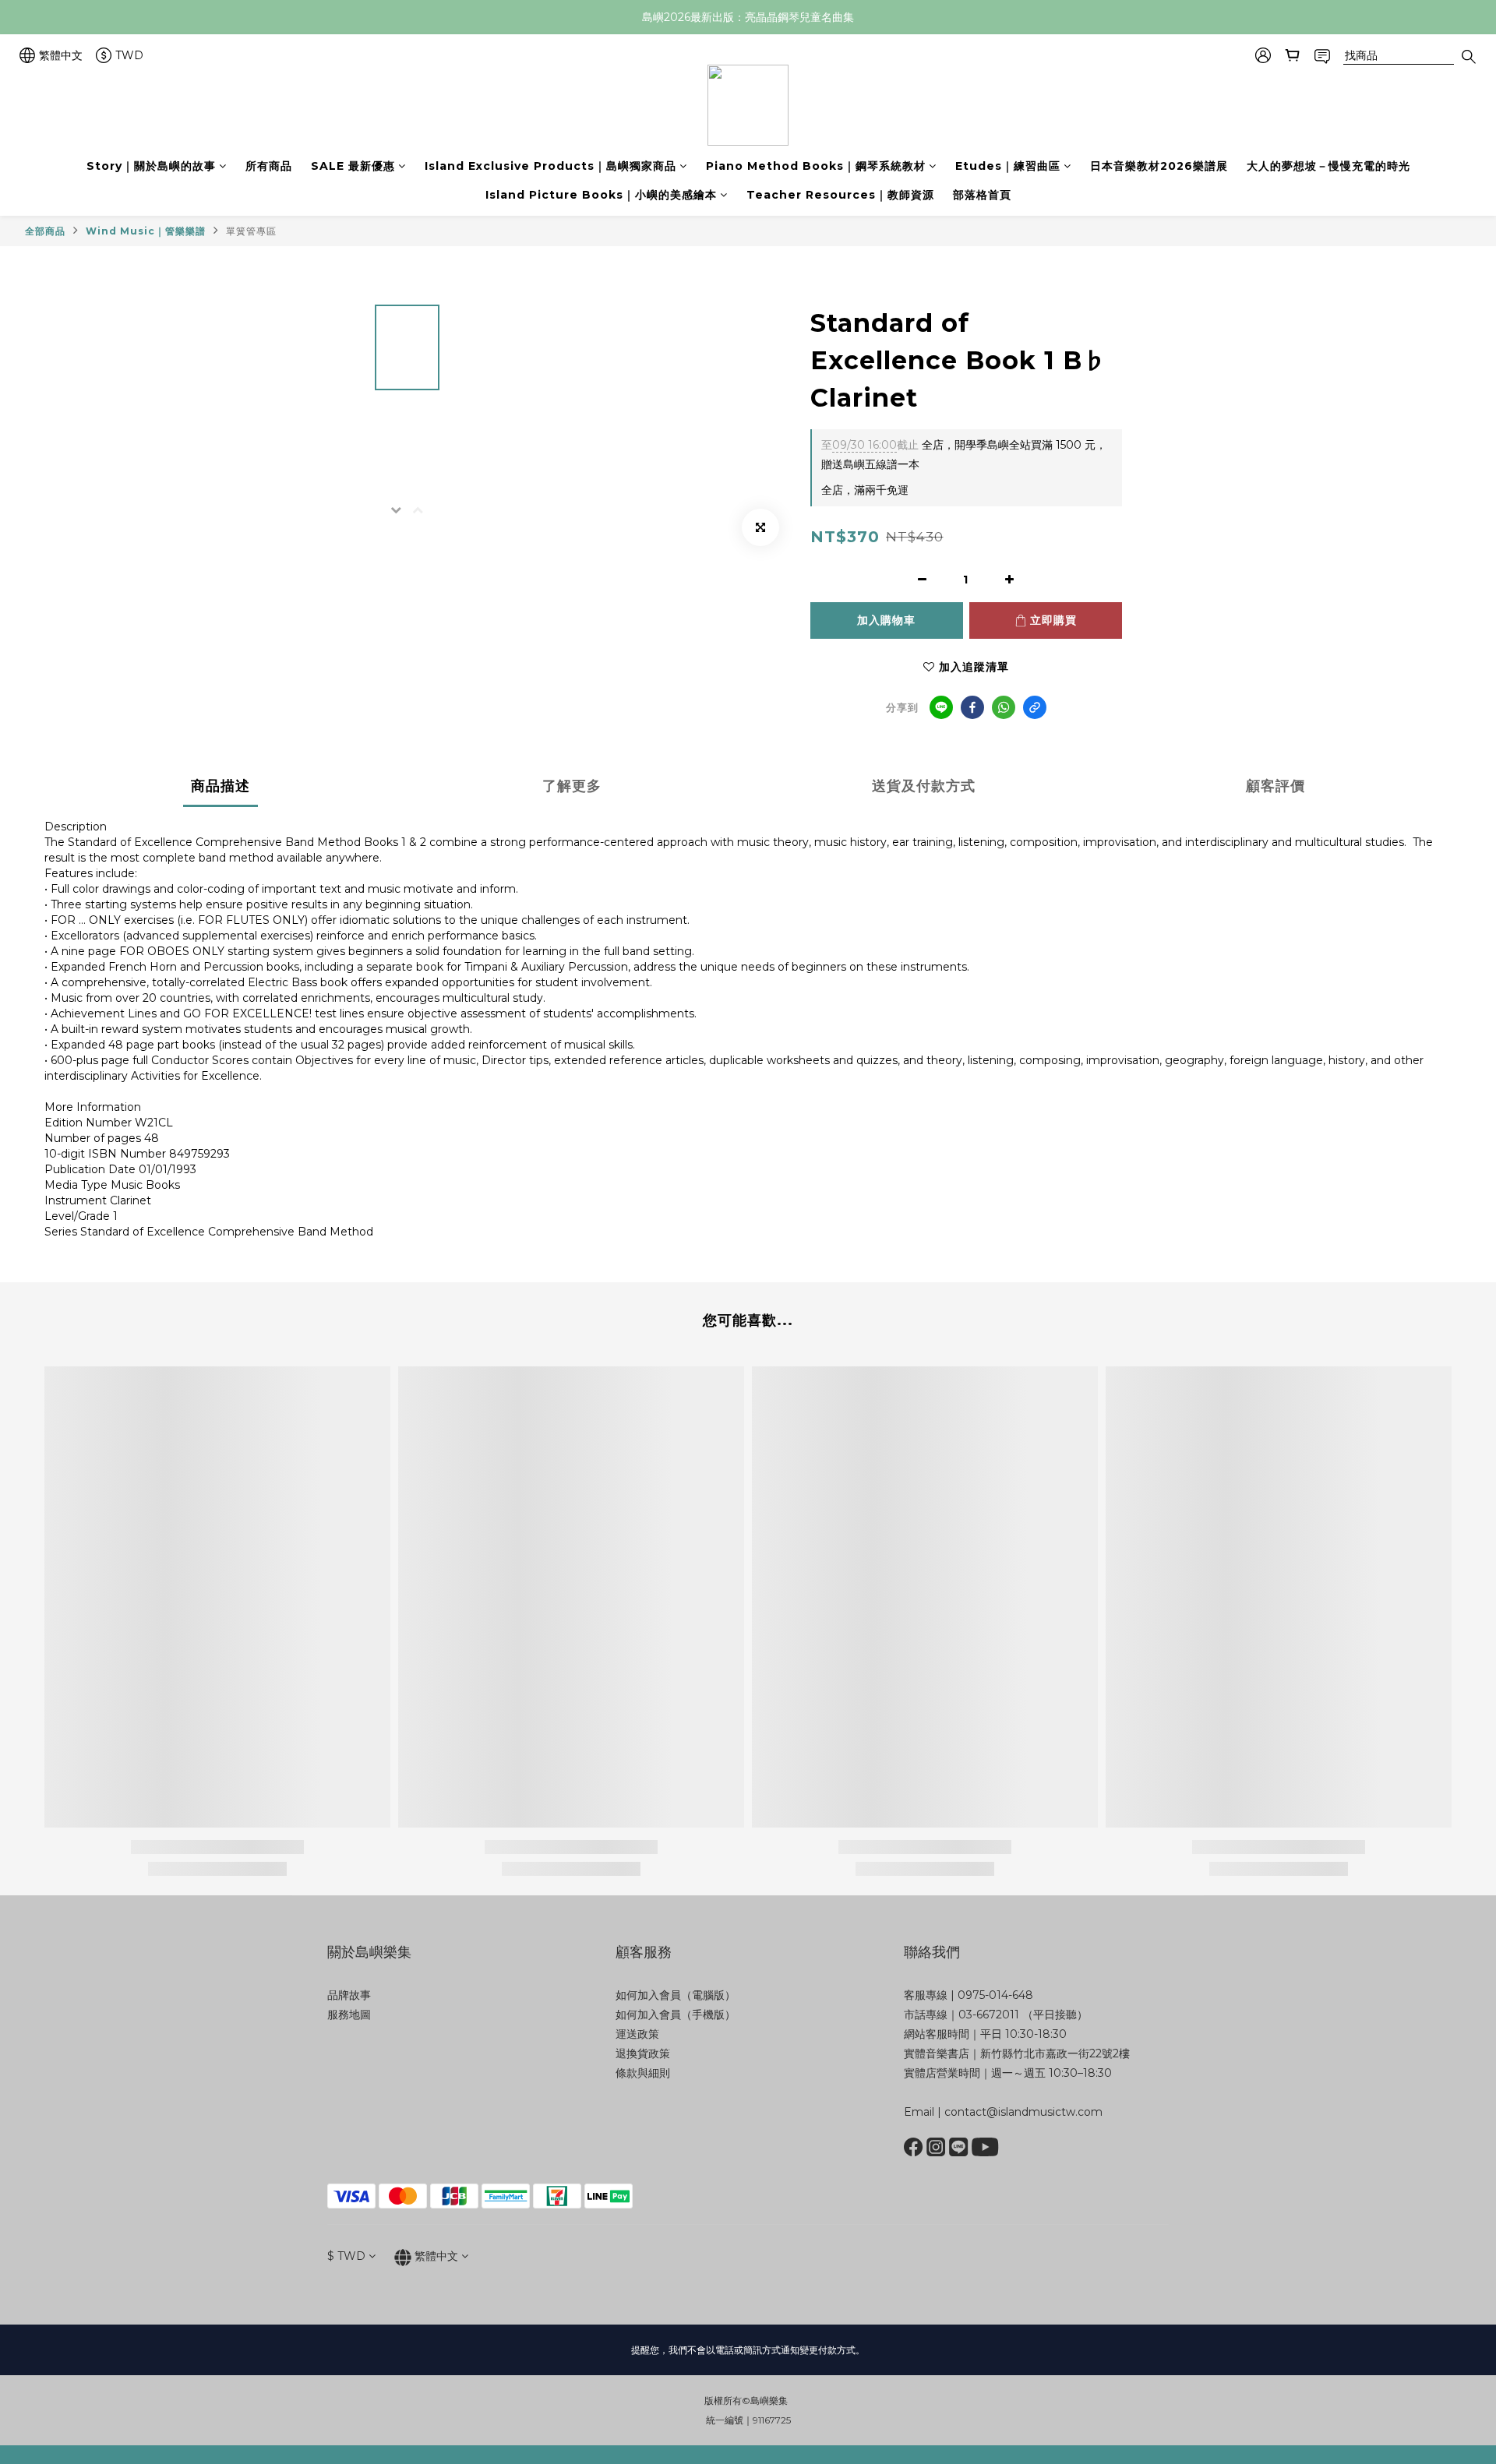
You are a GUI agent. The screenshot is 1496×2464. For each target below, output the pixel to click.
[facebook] (972, 707)
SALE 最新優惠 (353, 166)
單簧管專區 (251, 231)
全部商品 (45, 231)
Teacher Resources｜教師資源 (840, 195)
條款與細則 (643, 2073)
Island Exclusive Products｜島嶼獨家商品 (550, 166)
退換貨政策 (643, 2053)
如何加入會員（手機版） (676, 2015)
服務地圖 (349, 2015)
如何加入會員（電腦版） (676, 1995)
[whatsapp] (1004, 707)
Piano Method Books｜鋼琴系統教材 (816, 166)
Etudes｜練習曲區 (1008, 166)
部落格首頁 (982, 195)
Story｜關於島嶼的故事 (151, 166)
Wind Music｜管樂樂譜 (146, 231)
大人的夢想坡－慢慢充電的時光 (1328, 166)
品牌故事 (349, 1995)
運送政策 (637, 2034)
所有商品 (269, 166)
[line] (941, 707)
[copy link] (1035, 707)
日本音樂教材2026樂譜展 (1159, 166)
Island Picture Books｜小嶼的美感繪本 (601, 195)
